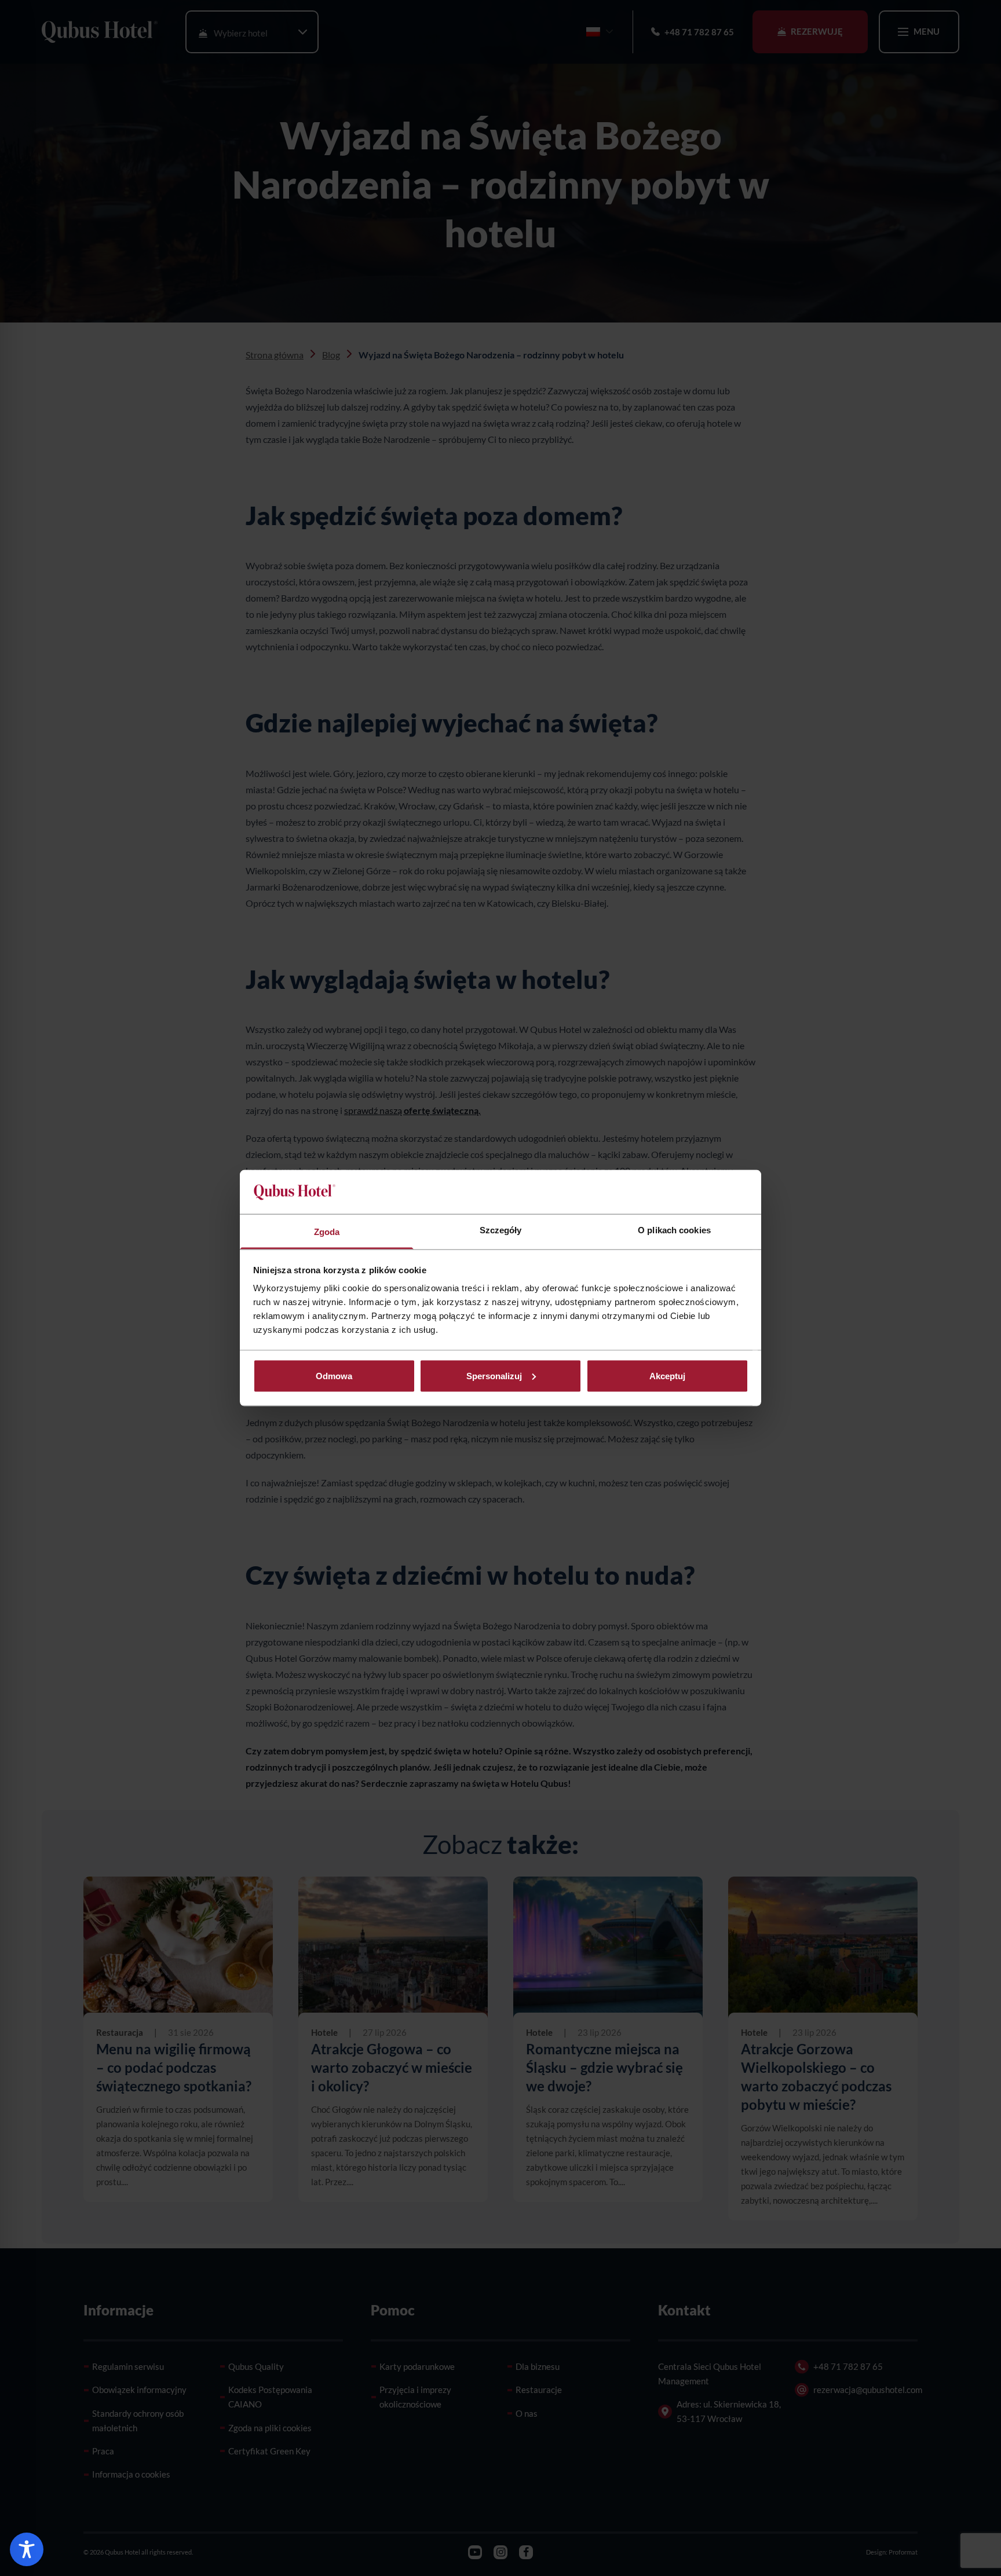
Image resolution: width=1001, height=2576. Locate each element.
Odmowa (334, 1375)
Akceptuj (667, 1375)
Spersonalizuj (494, 1375)
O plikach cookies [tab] (674, 1230)
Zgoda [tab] (327, 1232)
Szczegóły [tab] (501, 1230)
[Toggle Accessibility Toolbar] (27, 2549)
